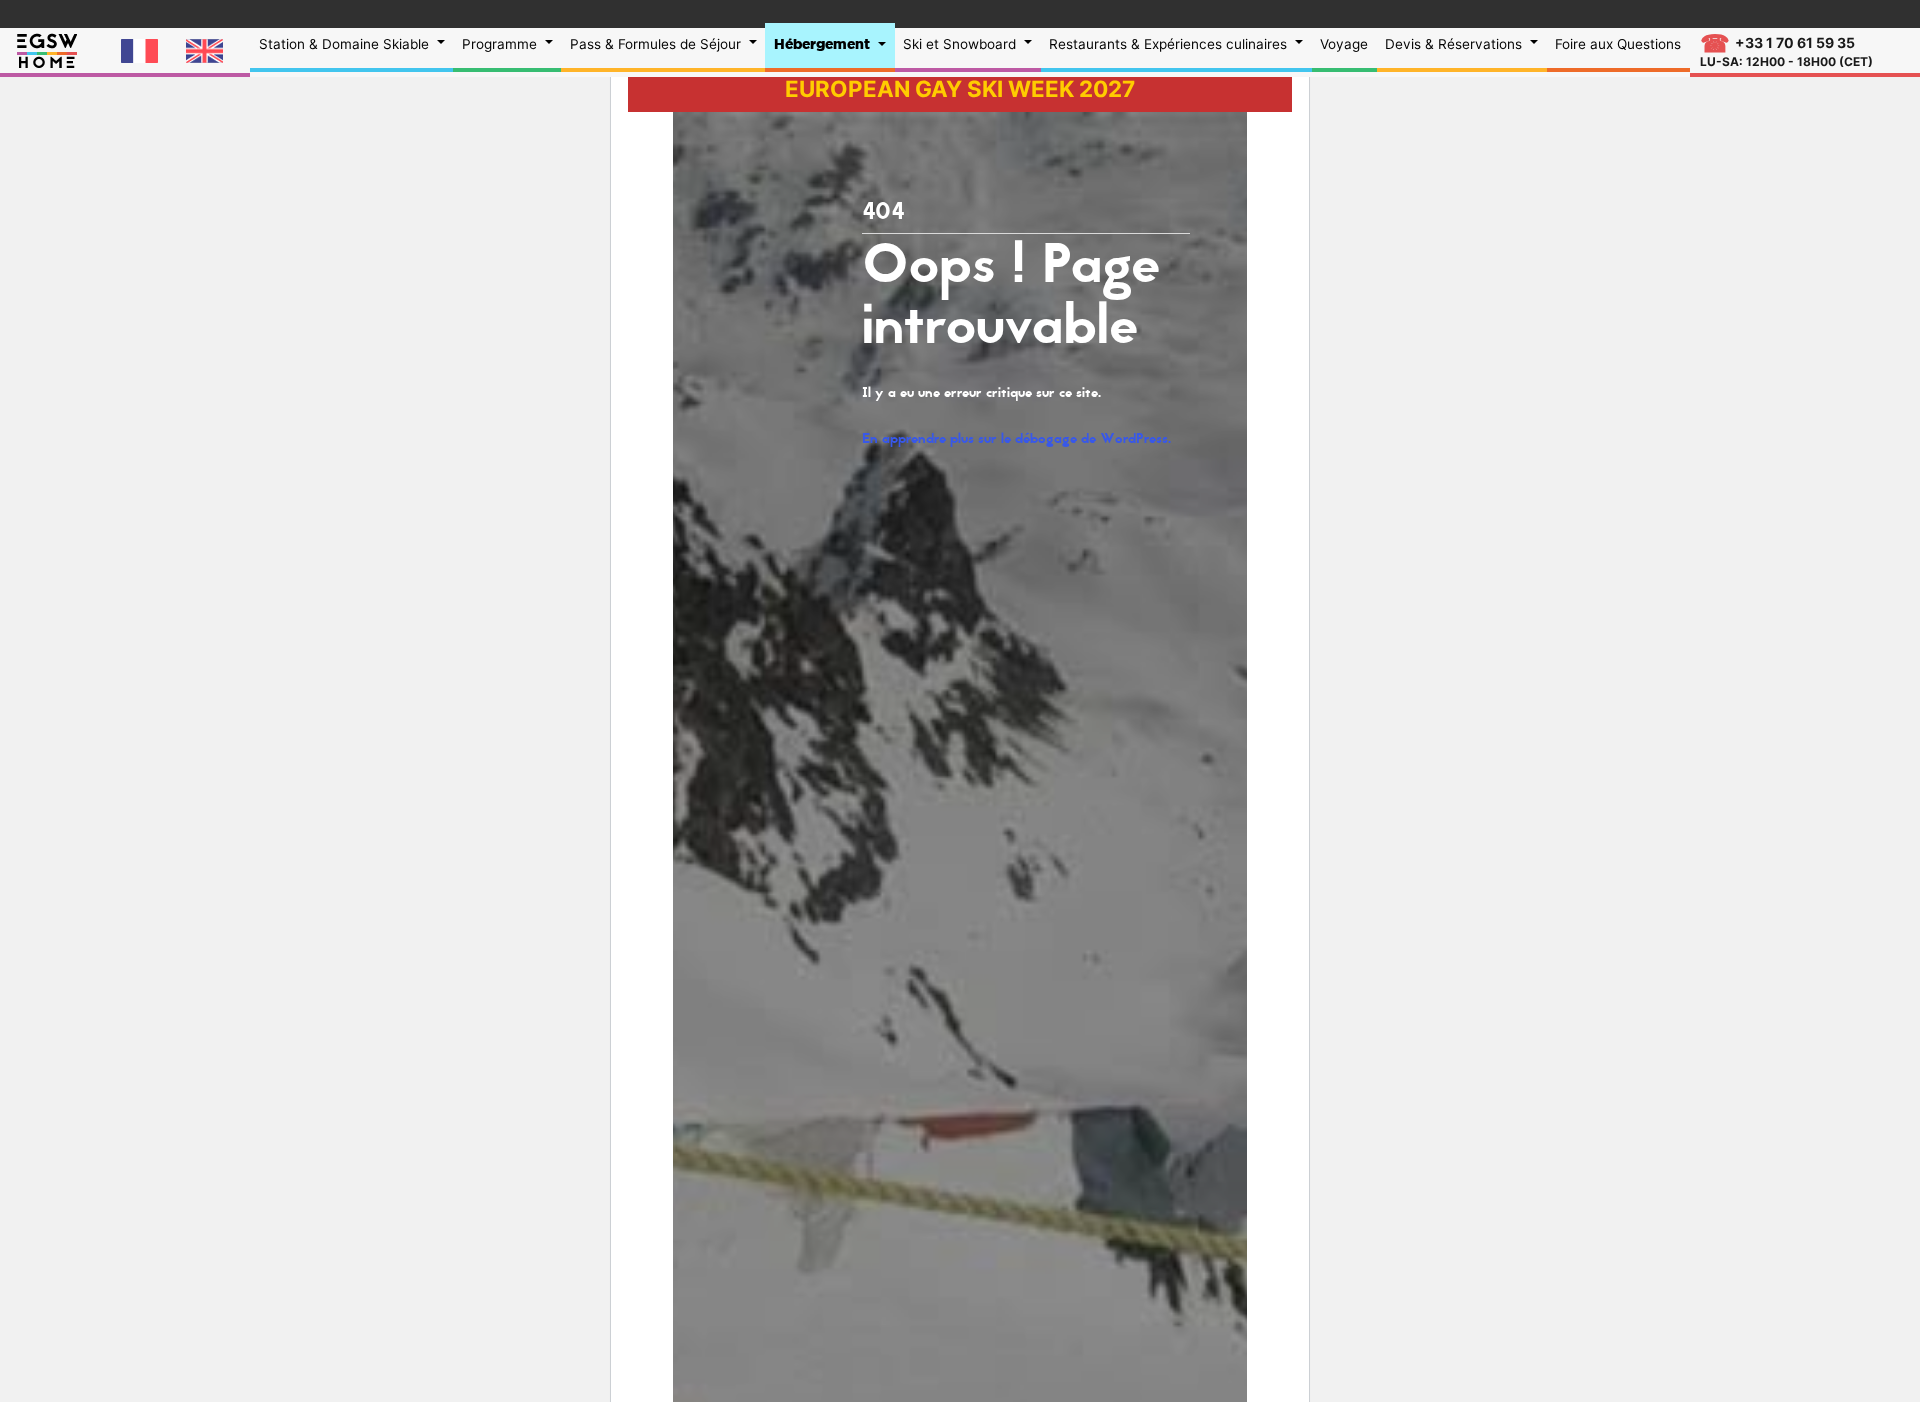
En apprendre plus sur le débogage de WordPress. (1016, 438)
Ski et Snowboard (961, 44)
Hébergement (824, 44)
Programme (501, 44)
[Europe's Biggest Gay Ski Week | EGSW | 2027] (47, 49)
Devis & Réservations (1455, 44)
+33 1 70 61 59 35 (1786, 51)
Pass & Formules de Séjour (657, 44)
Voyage (1344, 44)
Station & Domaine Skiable (346, 44)
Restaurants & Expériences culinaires (1170, 44)
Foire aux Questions (1618, 44)
